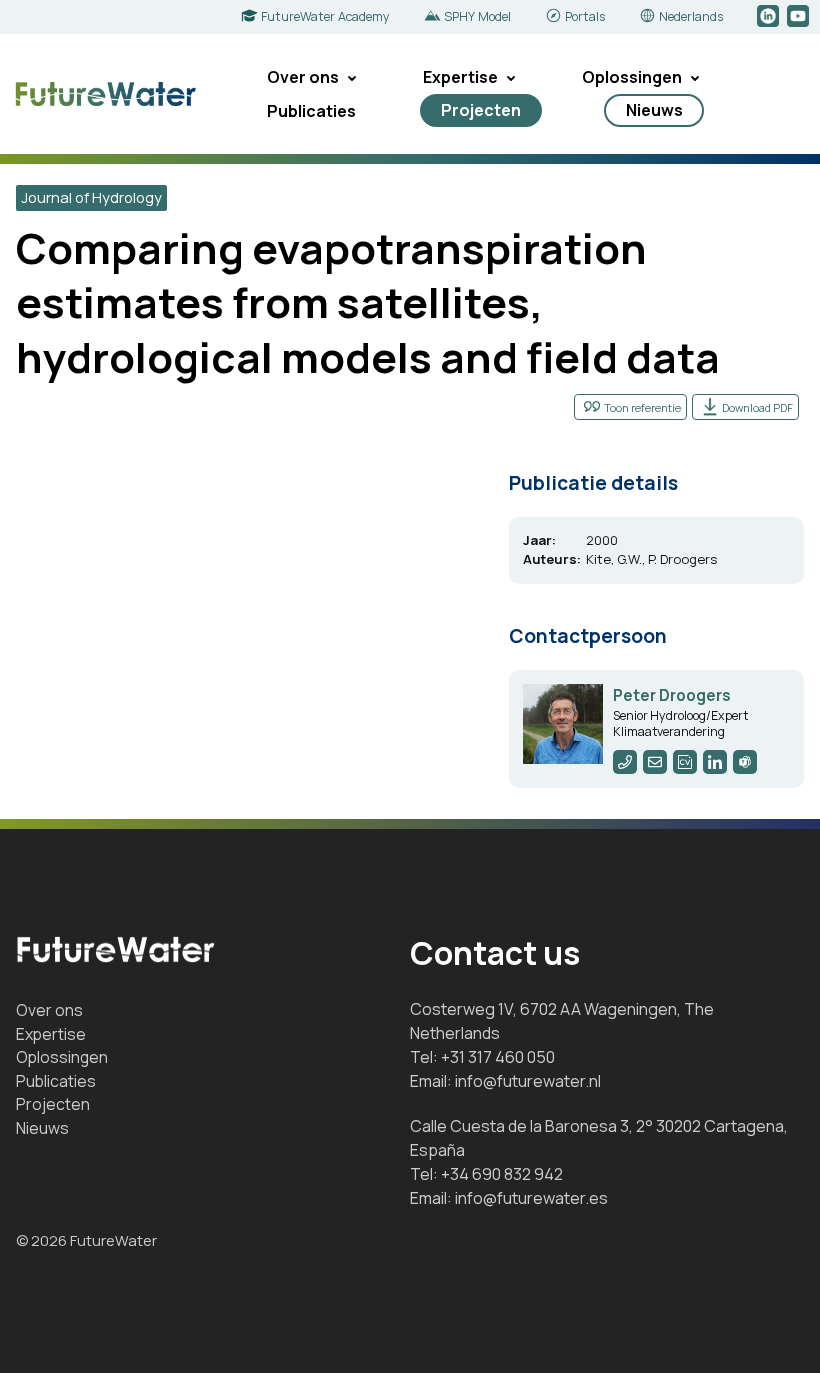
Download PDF (757, 407)
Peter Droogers (672, 695)
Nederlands (691, 16)
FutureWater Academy (325, 16)
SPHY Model (477, 16)
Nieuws (654, 110)
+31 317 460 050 (498, 1057)
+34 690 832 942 (502, 1174)
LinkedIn (769, 17)
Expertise (460, 77)
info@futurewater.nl (528, 1081)
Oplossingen (632, 77)
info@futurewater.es (531, 1198)
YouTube (799, 17)
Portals (585, 16)
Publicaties (311, 111)
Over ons (303, 77)
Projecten (481, 110)
